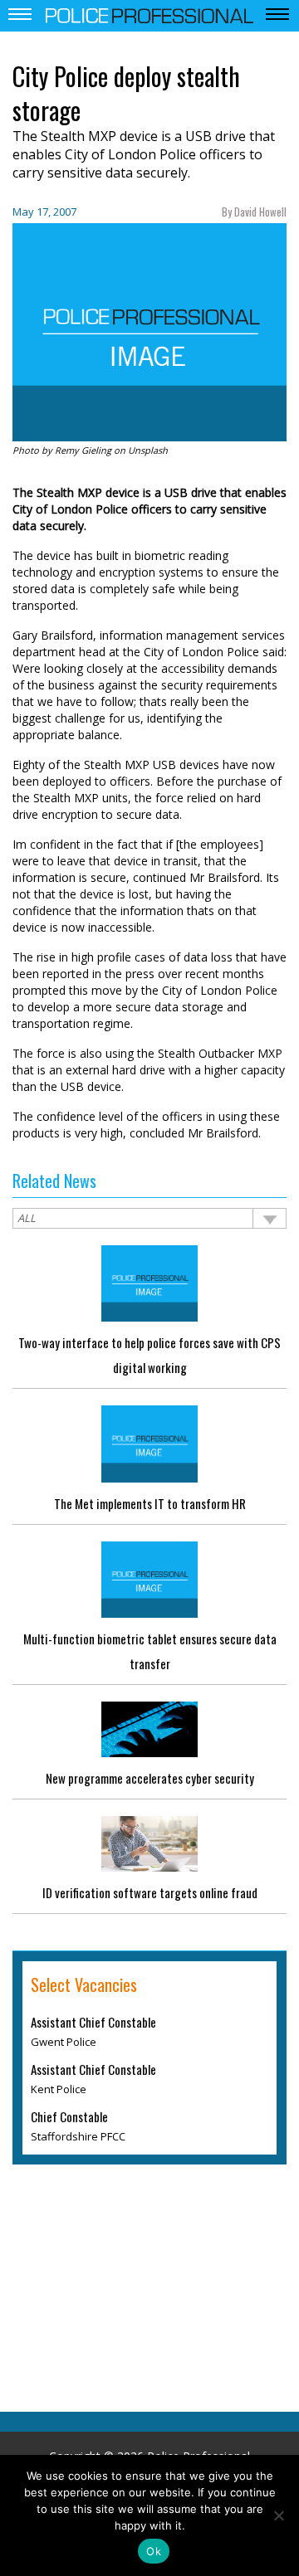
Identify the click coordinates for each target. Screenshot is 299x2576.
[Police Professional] (149, 14)
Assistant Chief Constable (93, 2022)
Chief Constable (69, 2116)
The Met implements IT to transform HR (150, 1503)
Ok (154, 2551)
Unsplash (148, 450)
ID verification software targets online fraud (150, 1892)
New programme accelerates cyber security (150, 1778)
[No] (278, 2515)
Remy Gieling (83, 450)
